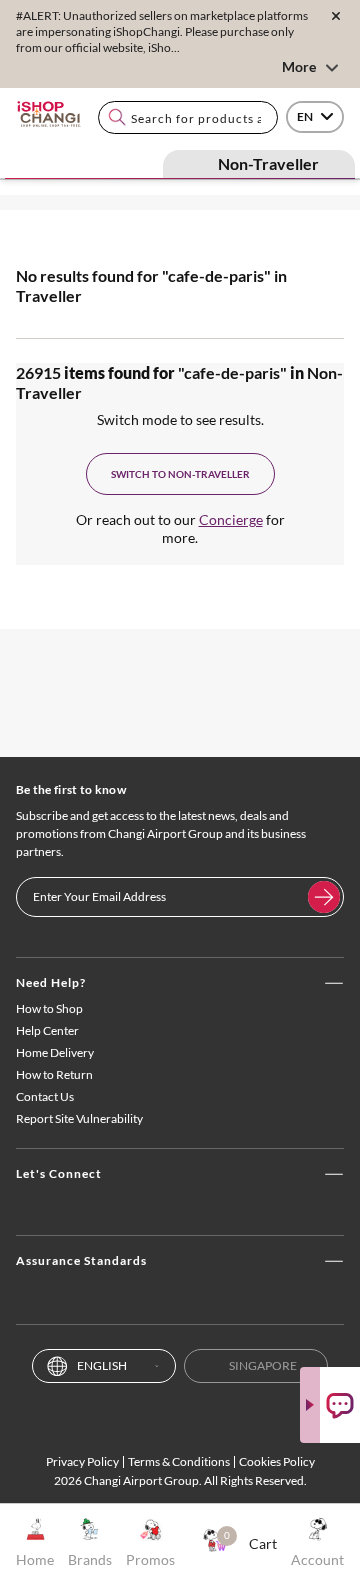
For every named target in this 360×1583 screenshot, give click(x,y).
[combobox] (188, 117)
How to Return (54, 1074)
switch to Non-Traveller (180, 474)
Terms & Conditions (179, 1461)
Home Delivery (55, 1052)
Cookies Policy (277, 1461)
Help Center (47, 1030)
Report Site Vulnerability (79, 1118)
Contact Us (45, 1096)
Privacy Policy (82, 1461)
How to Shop (49, 1008)
